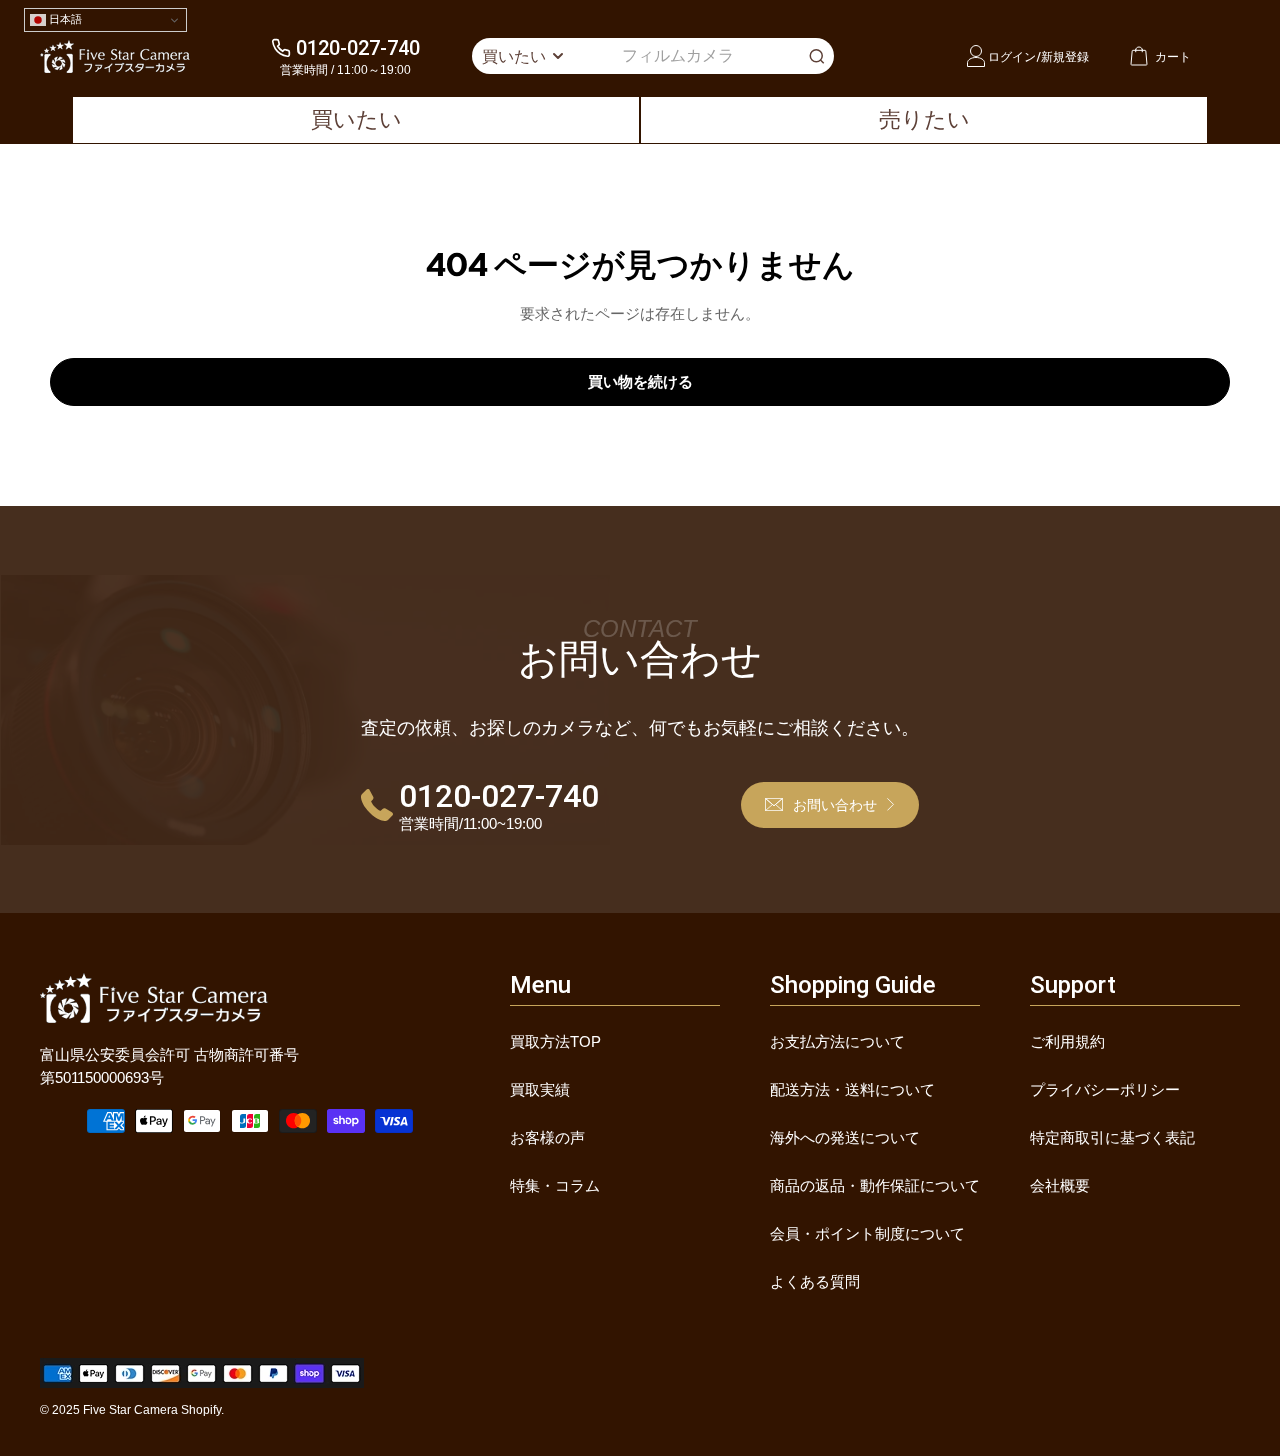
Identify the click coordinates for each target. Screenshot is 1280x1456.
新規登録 (1065, 56)
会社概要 (1060, 1185)
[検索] (817, 56)
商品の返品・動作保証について (875, 1185)
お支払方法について (837, 1041)
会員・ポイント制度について (867, 1233)
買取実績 (540, 1089)
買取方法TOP (555, 1041)
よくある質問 (815, 1281)
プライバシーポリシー (1105, 1089)
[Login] (976, 56)
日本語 (64, 19)
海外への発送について (845, 1137)
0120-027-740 (358, 48)
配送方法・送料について (852, 1089)
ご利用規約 (1067, 1041)
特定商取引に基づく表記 (1112, 1137)
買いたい (356, 119)
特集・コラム (555, 1185)
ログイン (1012, 56)
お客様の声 (547, 1137)
